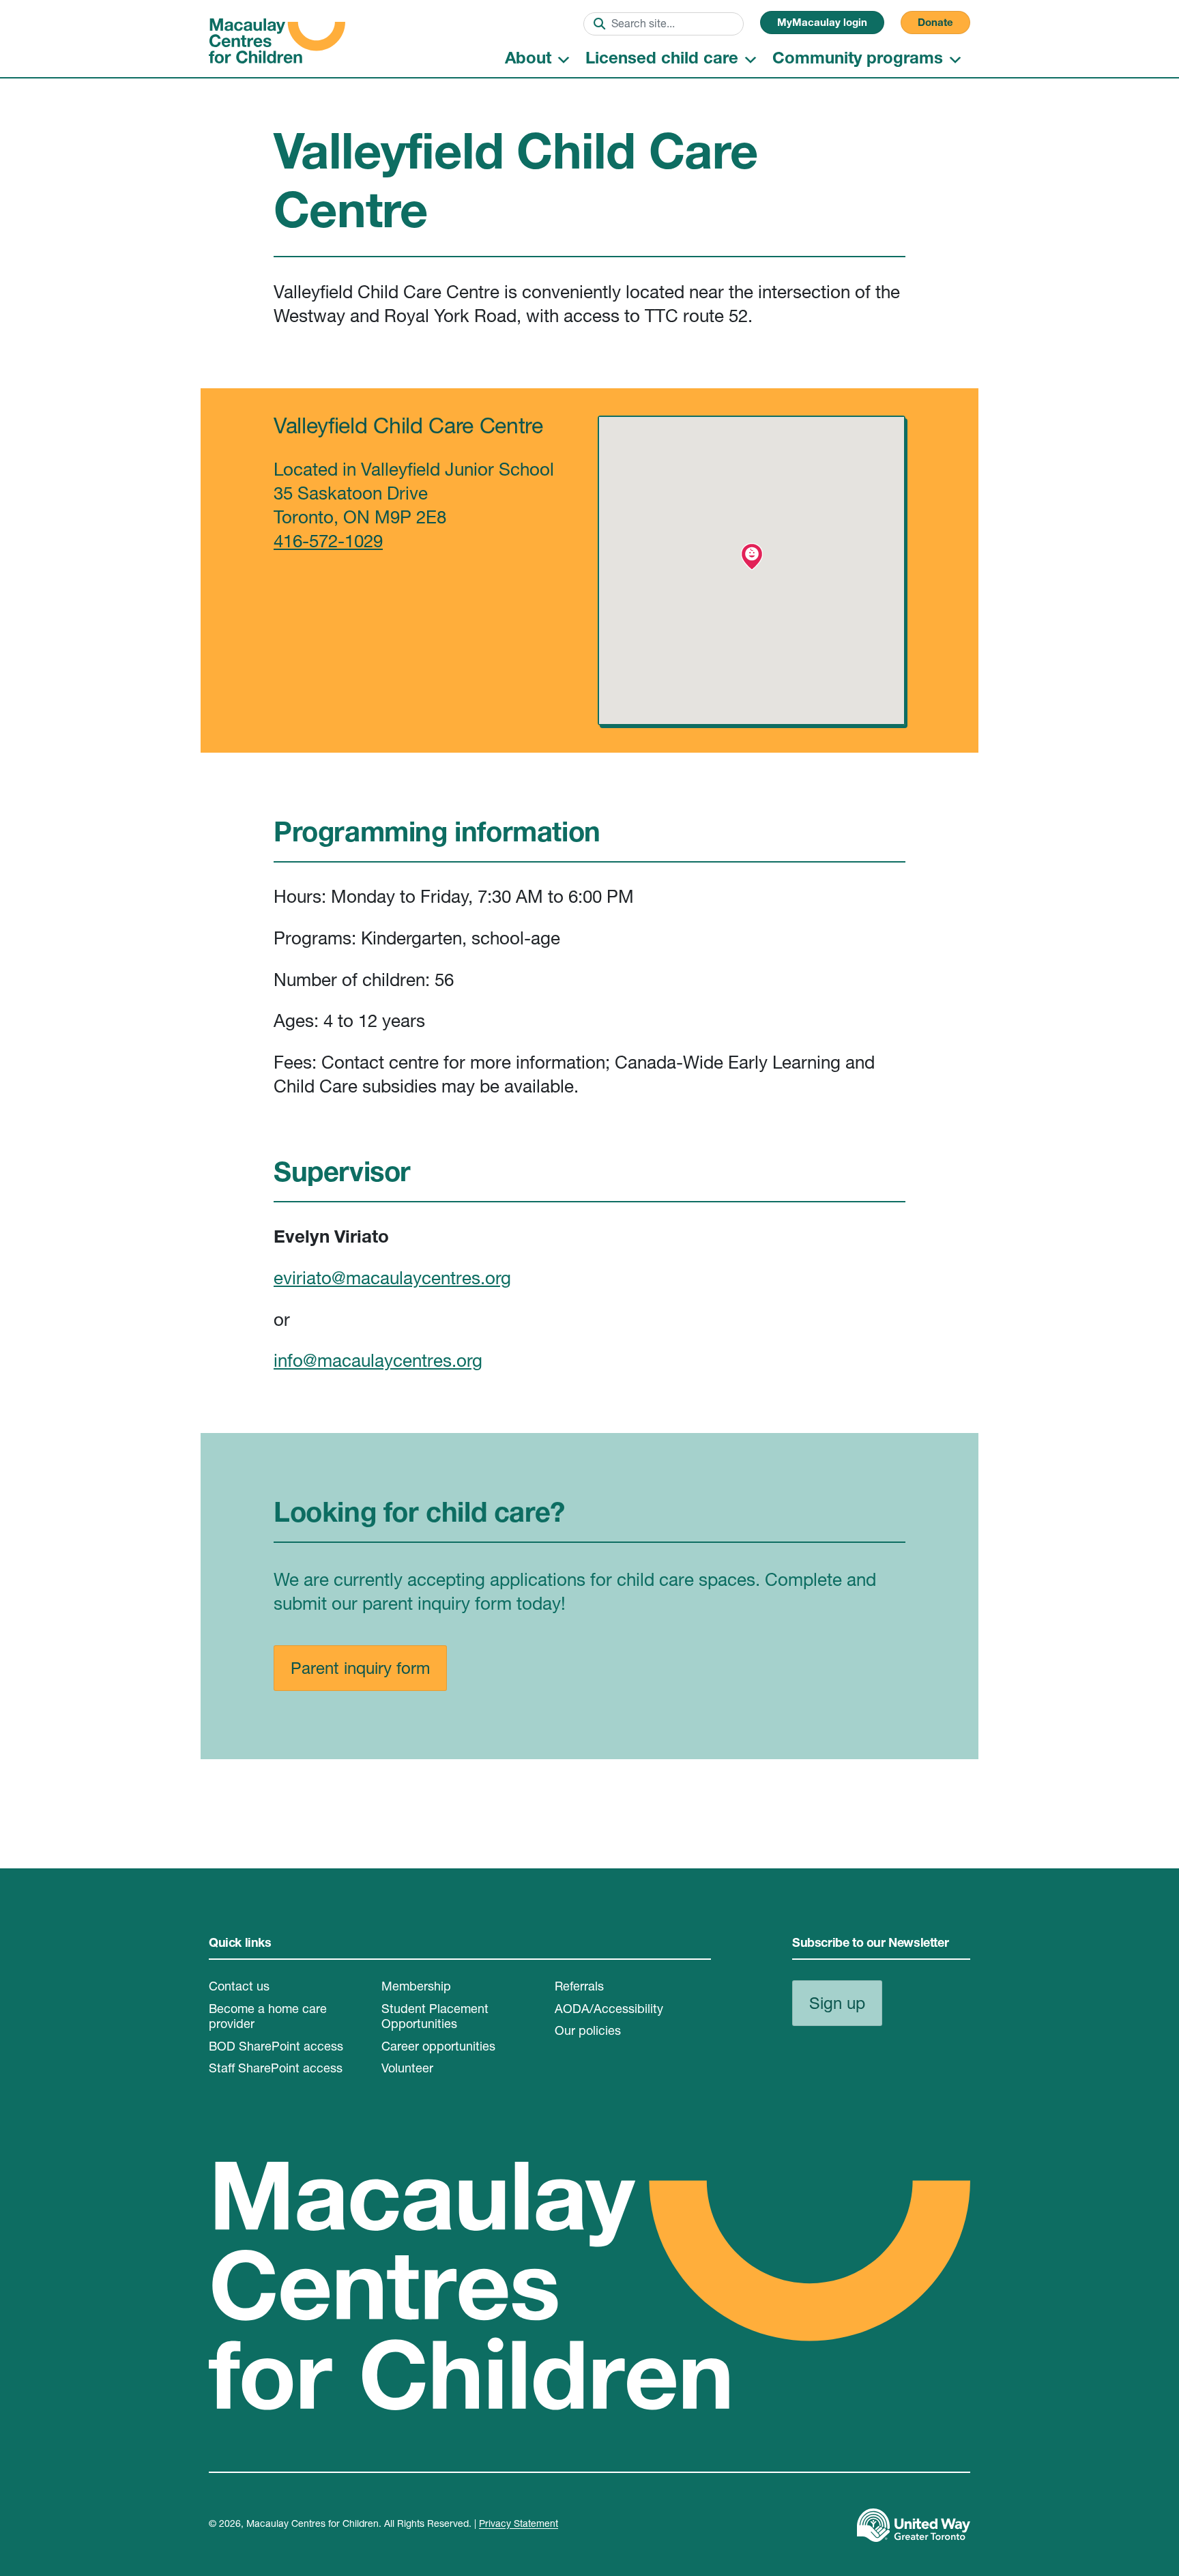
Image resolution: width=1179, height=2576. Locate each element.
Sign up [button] (837, 2006)
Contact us (239, 1988)
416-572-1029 (328, 543)
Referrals (579, 1988)
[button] (752, 557)
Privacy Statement (519, 2525)
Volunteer (407, 2070)
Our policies (588, 2032)
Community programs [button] (858, 60)
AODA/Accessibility (609, 2010)
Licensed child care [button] (662, 60)
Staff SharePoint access (276, 2070)
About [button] (528, 60)
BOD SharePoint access (276, 2048)
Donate (935, 24)
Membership (416, 1988)
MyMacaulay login (822, 24)
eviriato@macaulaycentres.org (392, 1280)
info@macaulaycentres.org (378, 1363)
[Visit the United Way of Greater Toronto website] (914, 2526)
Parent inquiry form (360, 1670)
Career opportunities (438, 2048)
